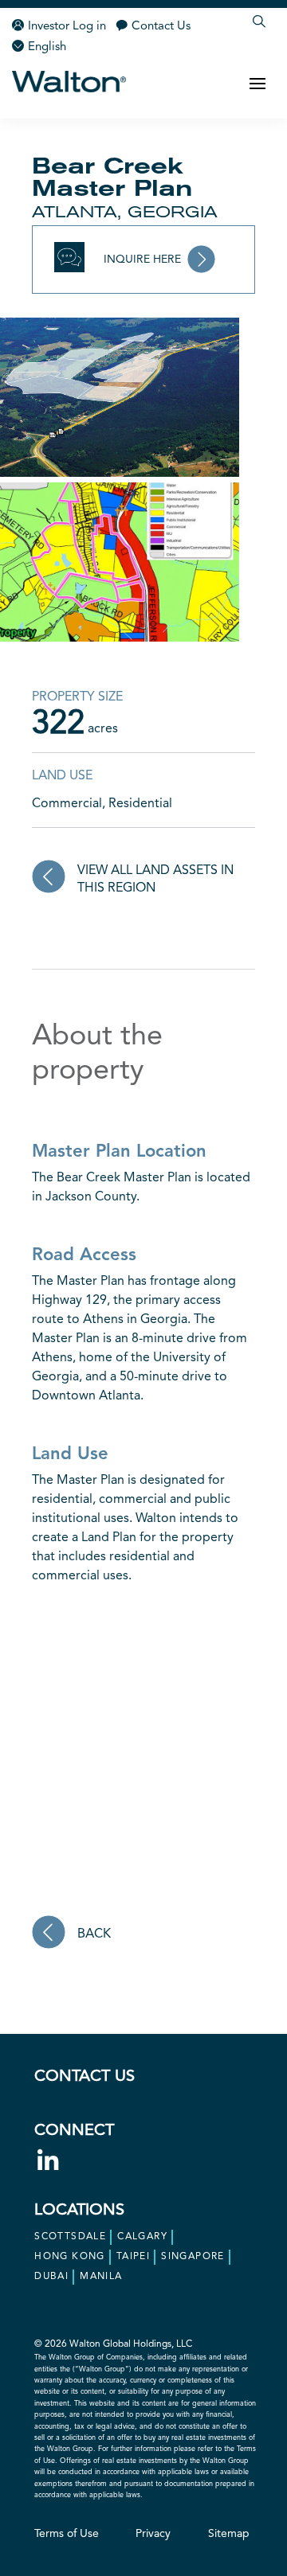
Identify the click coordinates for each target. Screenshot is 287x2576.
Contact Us (161, 27)
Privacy (153, 2534)
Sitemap (229, 2534)
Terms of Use (67, 2534)
